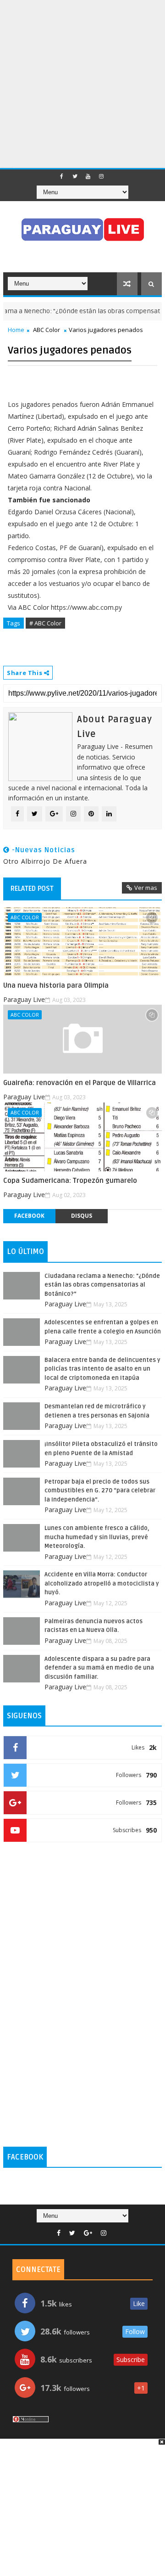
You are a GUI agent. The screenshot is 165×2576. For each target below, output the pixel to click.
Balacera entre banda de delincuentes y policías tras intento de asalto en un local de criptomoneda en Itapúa (102, 1369)
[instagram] (101, 176)
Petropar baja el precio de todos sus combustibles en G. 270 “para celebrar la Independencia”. (100, 1491)
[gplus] (88, 2233)
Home (16, 330)
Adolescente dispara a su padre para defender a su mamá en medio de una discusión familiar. (99, 1668)
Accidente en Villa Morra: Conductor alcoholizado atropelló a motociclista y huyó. (102, 1583)
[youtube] (88, 176)
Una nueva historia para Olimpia (56, 985)
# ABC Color (45, 623)
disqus (82, 1216)
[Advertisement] (82, 83)
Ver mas (146, 888)
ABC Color (47, 330)
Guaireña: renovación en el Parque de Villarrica (80, 1083)
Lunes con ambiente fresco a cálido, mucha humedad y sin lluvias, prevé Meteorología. (97, 1537)
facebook (29, 1216)
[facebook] (61, 176)
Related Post (32, 889)
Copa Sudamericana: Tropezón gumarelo (70, 1181)
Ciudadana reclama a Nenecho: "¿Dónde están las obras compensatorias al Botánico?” (102, 1285)
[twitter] (75, 176)
